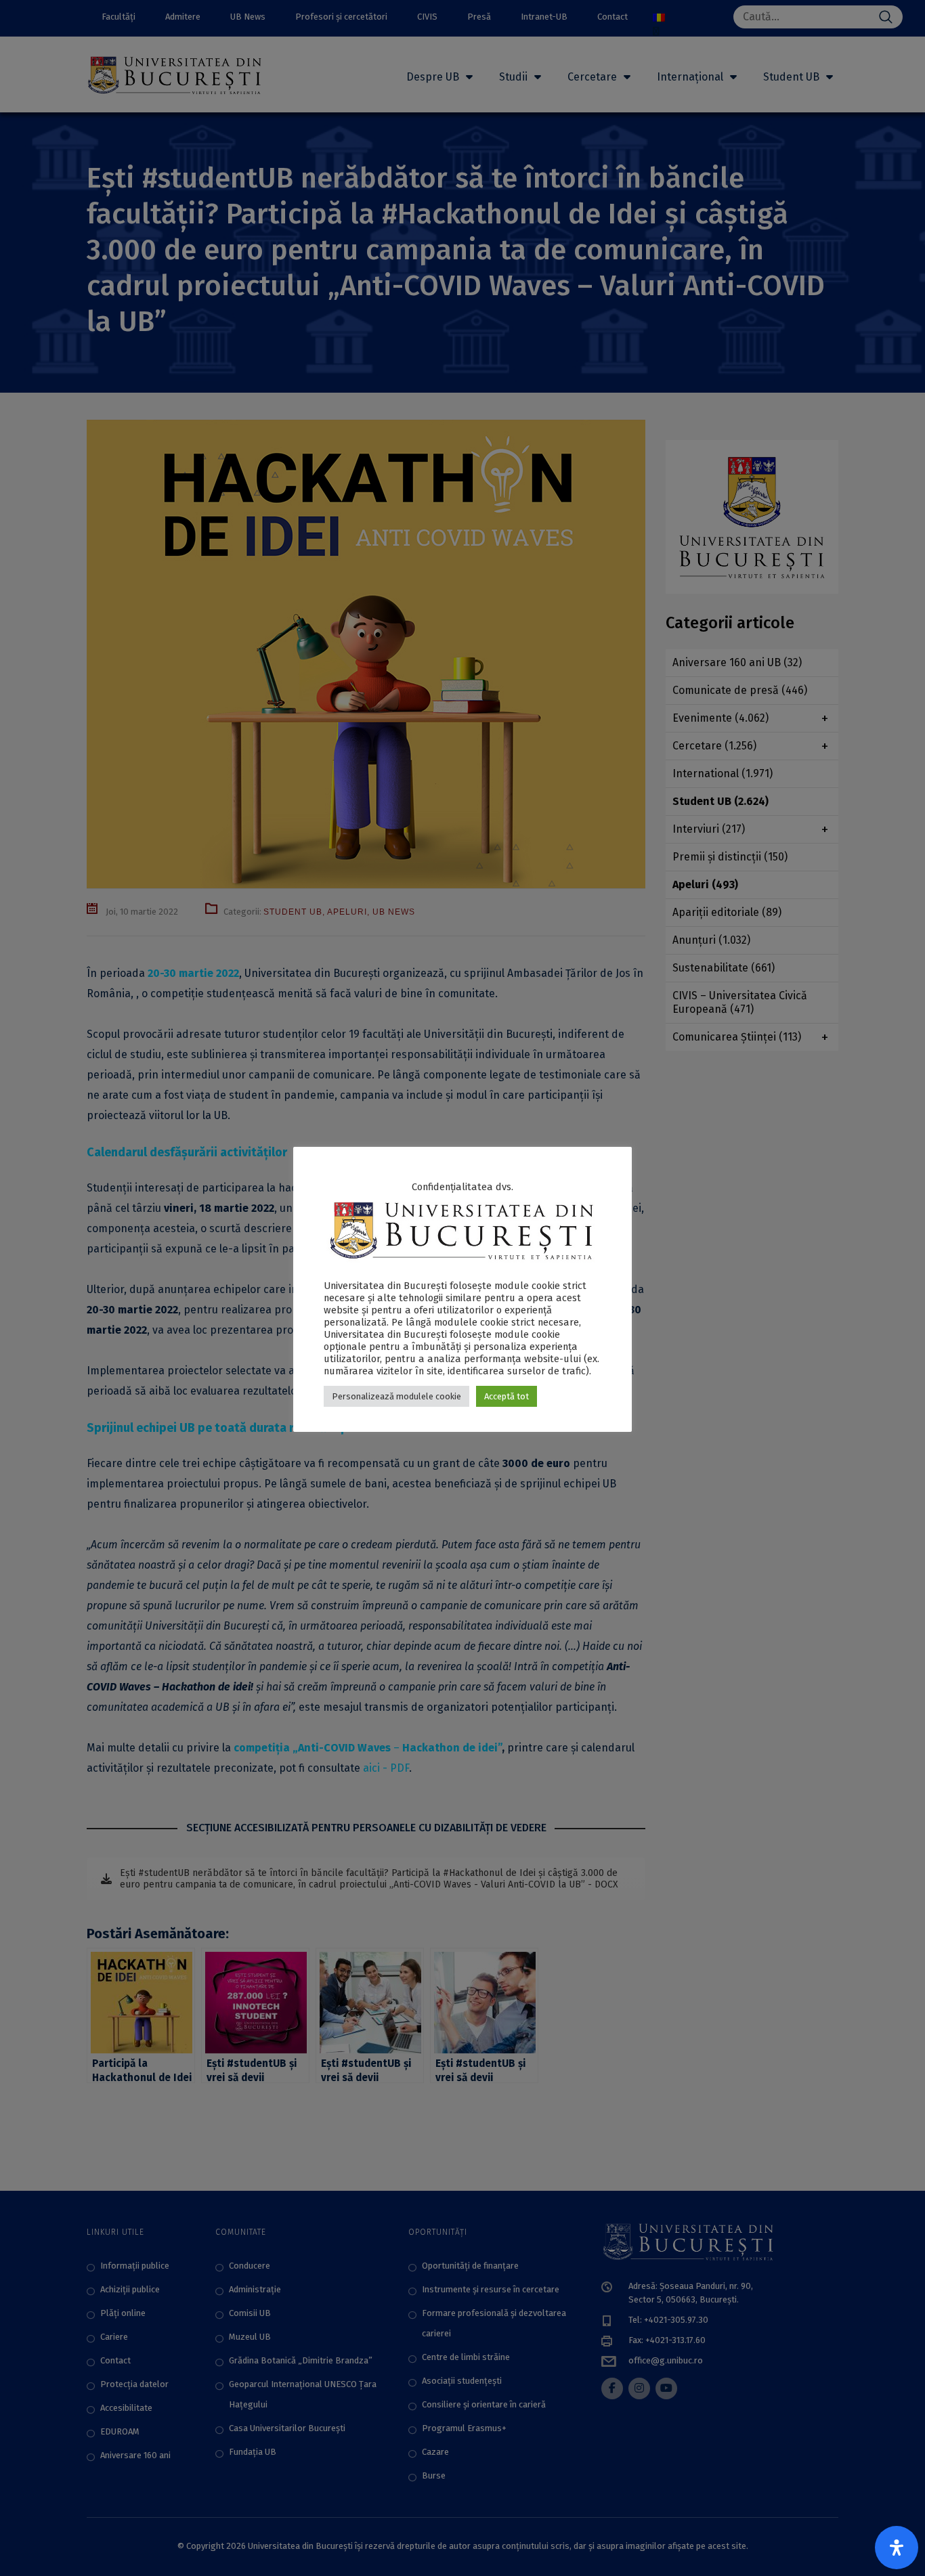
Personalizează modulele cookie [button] (396, 1396)
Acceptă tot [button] (507, 1396)
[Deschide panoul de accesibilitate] (897, 2548)
